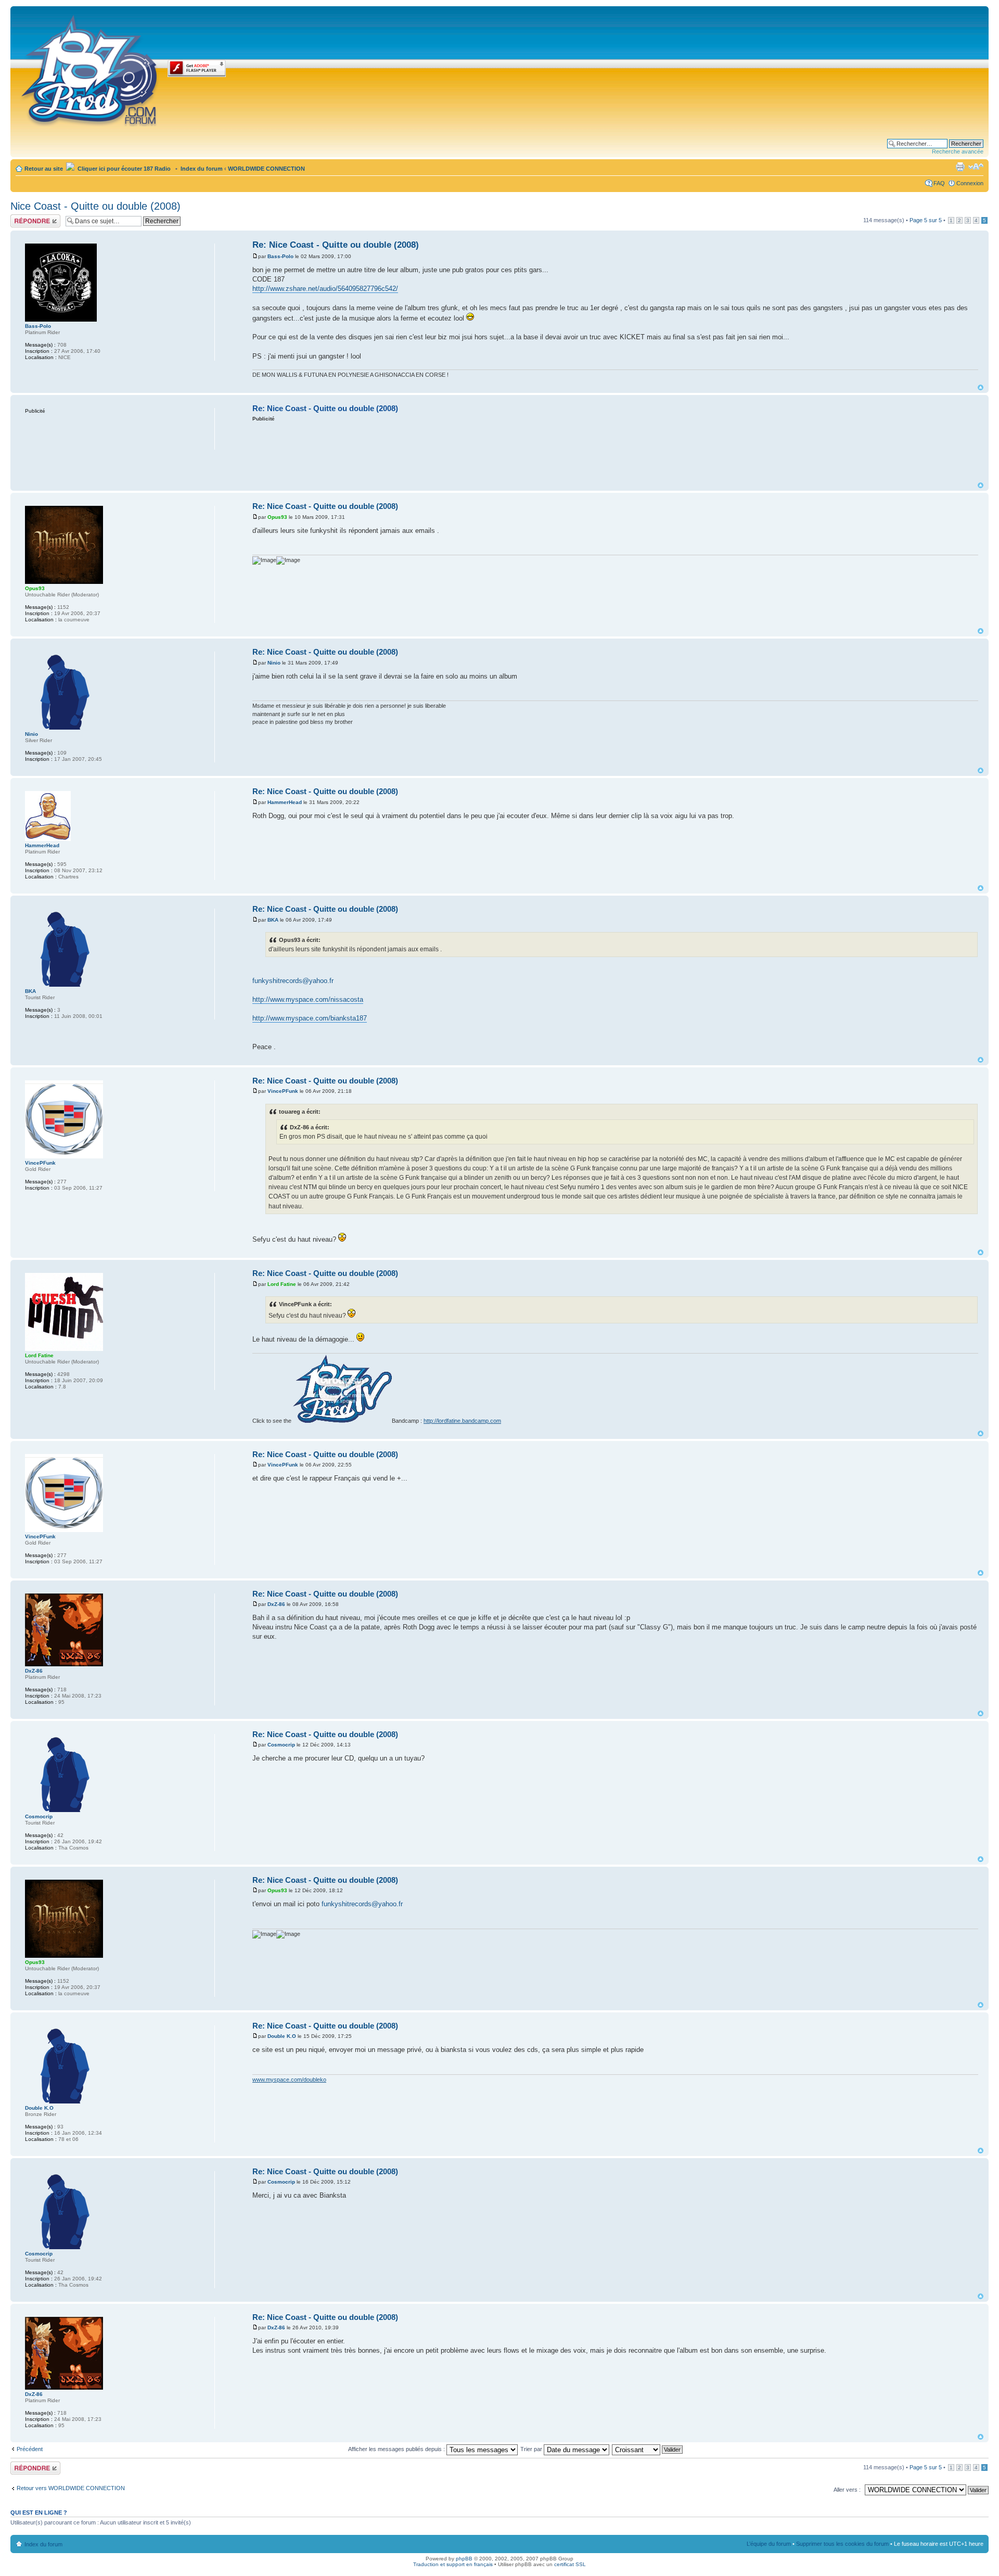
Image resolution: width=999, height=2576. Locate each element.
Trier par (532, 2449)
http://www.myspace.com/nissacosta (308, 999)
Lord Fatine (282, 1284)
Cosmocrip (281, 1745)
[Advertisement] (616, 451)
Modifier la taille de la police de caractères (976, 167)
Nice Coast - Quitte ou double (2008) (95, 206)
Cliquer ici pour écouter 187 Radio (123, 169)
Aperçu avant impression (960, 167)
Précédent (30, 2449)
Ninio (274, 663)
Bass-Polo (280, 256)
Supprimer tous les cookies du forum (842, 2544)
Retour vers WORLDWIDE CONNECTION (71, 2488)
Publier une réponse (24, 221)
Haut (981, 387)
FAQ (939, 183)
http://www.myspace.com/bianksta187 (310, 1018)
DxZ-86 (276, 1604)
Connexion (970, 183)
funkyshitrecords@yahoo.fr (293, 981)
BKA (273, 920)
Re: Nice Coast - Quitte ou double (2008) (336, 245)
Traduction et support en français (453, 2564)
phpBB (464, 2559)
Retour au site (44, 169)
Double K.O (282, 2036)
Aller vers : (847, 2490)
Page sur (926, 220)
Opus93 (277, 517)
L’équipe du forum (769, 2544)
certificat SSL (570, 2564)
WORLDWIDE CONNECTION (266, 169)
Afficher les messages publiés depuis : (397, 2449)
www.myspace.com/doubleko (289, 2080)
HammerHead (285, 802)
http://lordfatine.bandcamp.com (462, 1421)
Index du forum (202, 169)
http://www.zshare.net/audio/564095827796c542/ (325, 289)
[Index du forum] (90, 69)
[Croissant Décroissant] (648, 2449)
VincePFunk (283, 1091)
